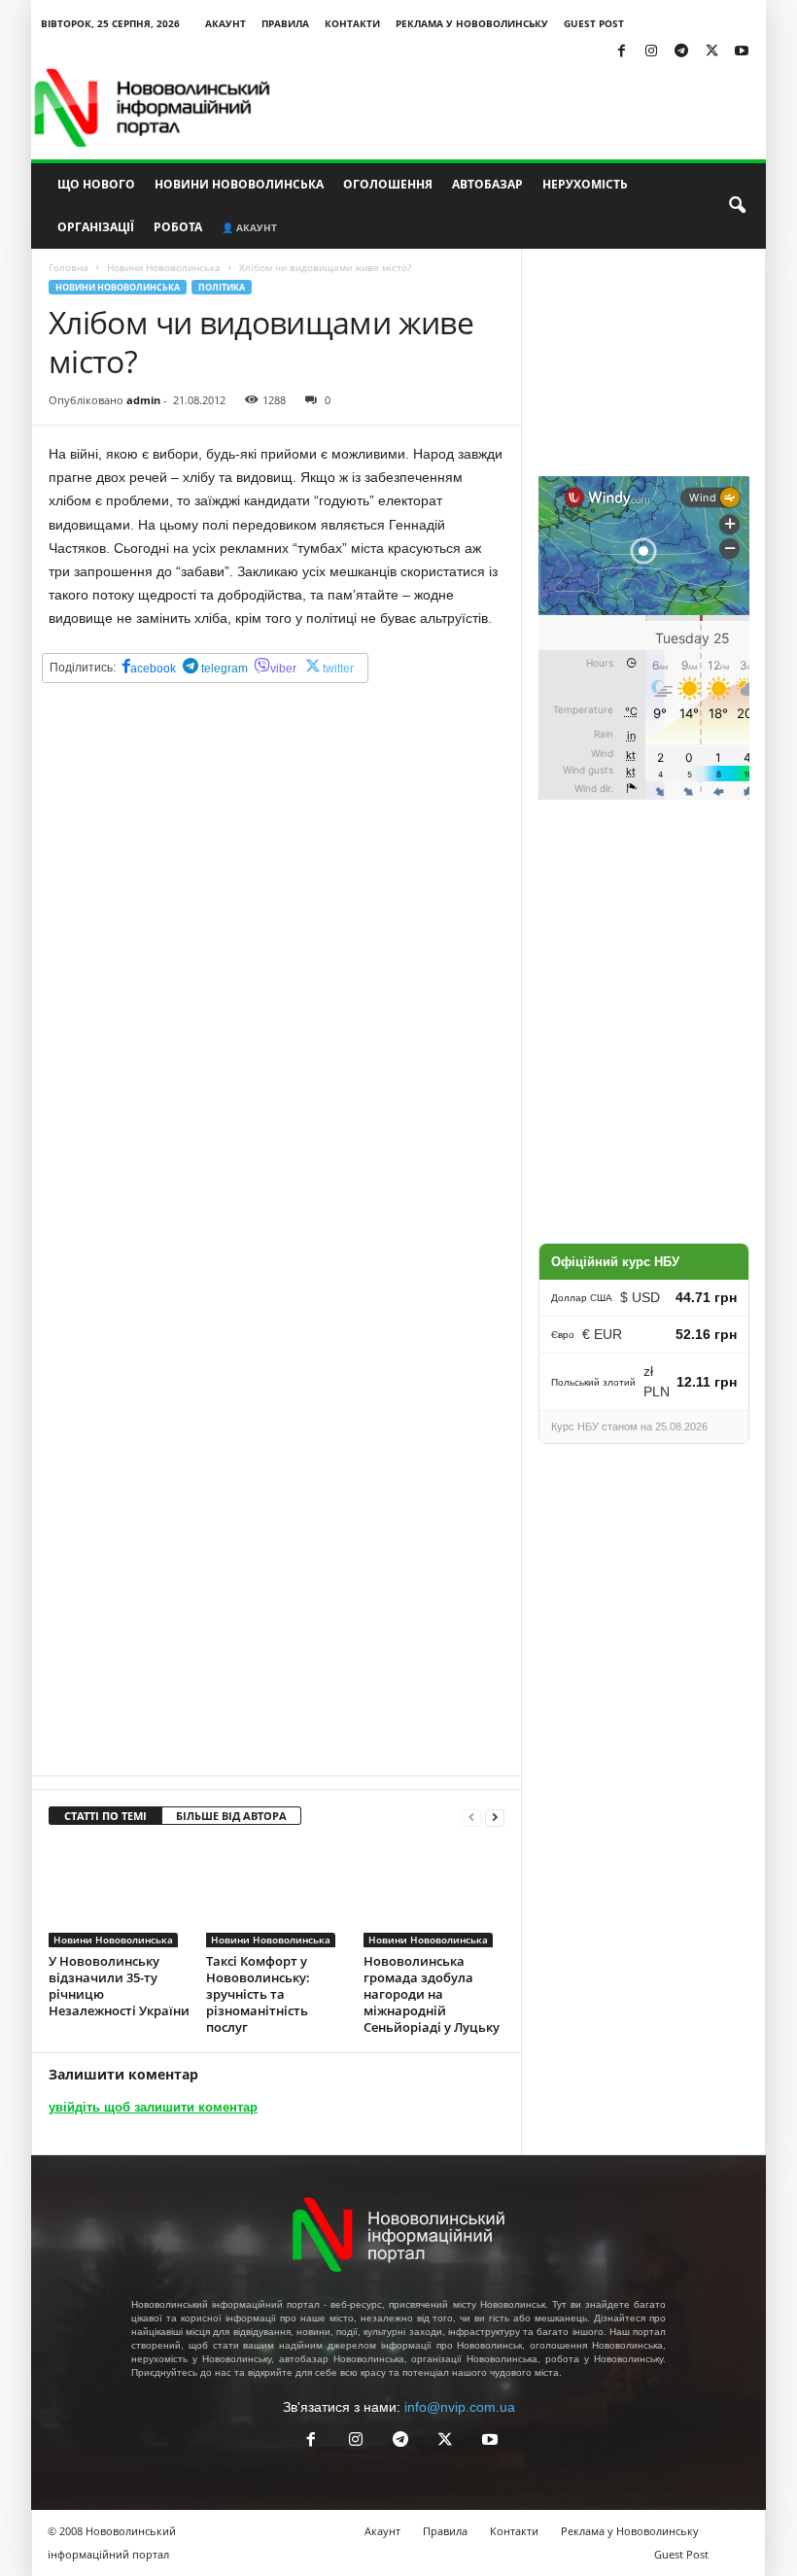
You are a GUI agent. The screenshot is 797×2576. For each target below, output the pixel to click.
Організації (96, 227)
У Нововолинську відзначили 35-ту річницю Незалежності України (119, 1986)
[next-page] (495, 1817)
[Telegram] (681, 52)
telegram (223, 669)
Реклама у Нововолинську (472, 23)
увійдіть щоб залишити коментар (153, 2107)
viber (283, 669)
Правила (285, 23)
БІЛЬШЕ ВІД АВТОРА (231, 1816)
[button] (737, 206)
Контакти (352, 23)
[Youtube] (742, 52)
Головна (69, 267)
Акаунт (225, 23)
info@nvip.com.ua (460, 2407)
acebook (153, 669)
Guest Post (594, 23)
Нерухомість (585, 184)
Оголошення (388, 184)
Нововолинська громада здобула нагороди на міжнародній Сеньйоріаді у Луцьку (432, 1994)
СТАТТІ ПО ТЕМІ (105, 1816)
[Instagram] (651, 52)
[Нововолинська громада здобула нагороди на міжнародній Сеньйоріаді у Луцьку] (434, 1895)
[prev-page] (471, 1817)
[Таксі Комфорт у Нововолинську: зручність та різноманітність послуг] (277, 1895)
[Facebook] (621, 52)
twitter (338, 669)
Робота (178, 227)
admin (143, 400)
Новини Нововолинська (239, 184)
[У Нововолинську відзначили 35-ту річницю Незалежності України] (119, 1895)
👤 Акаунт (249, 227)
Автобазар (487, 184)
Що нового (96, 184)
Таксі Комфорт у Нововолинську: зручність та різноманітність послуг (258, 1994)
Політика (222, 287)
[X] (711, 52)
